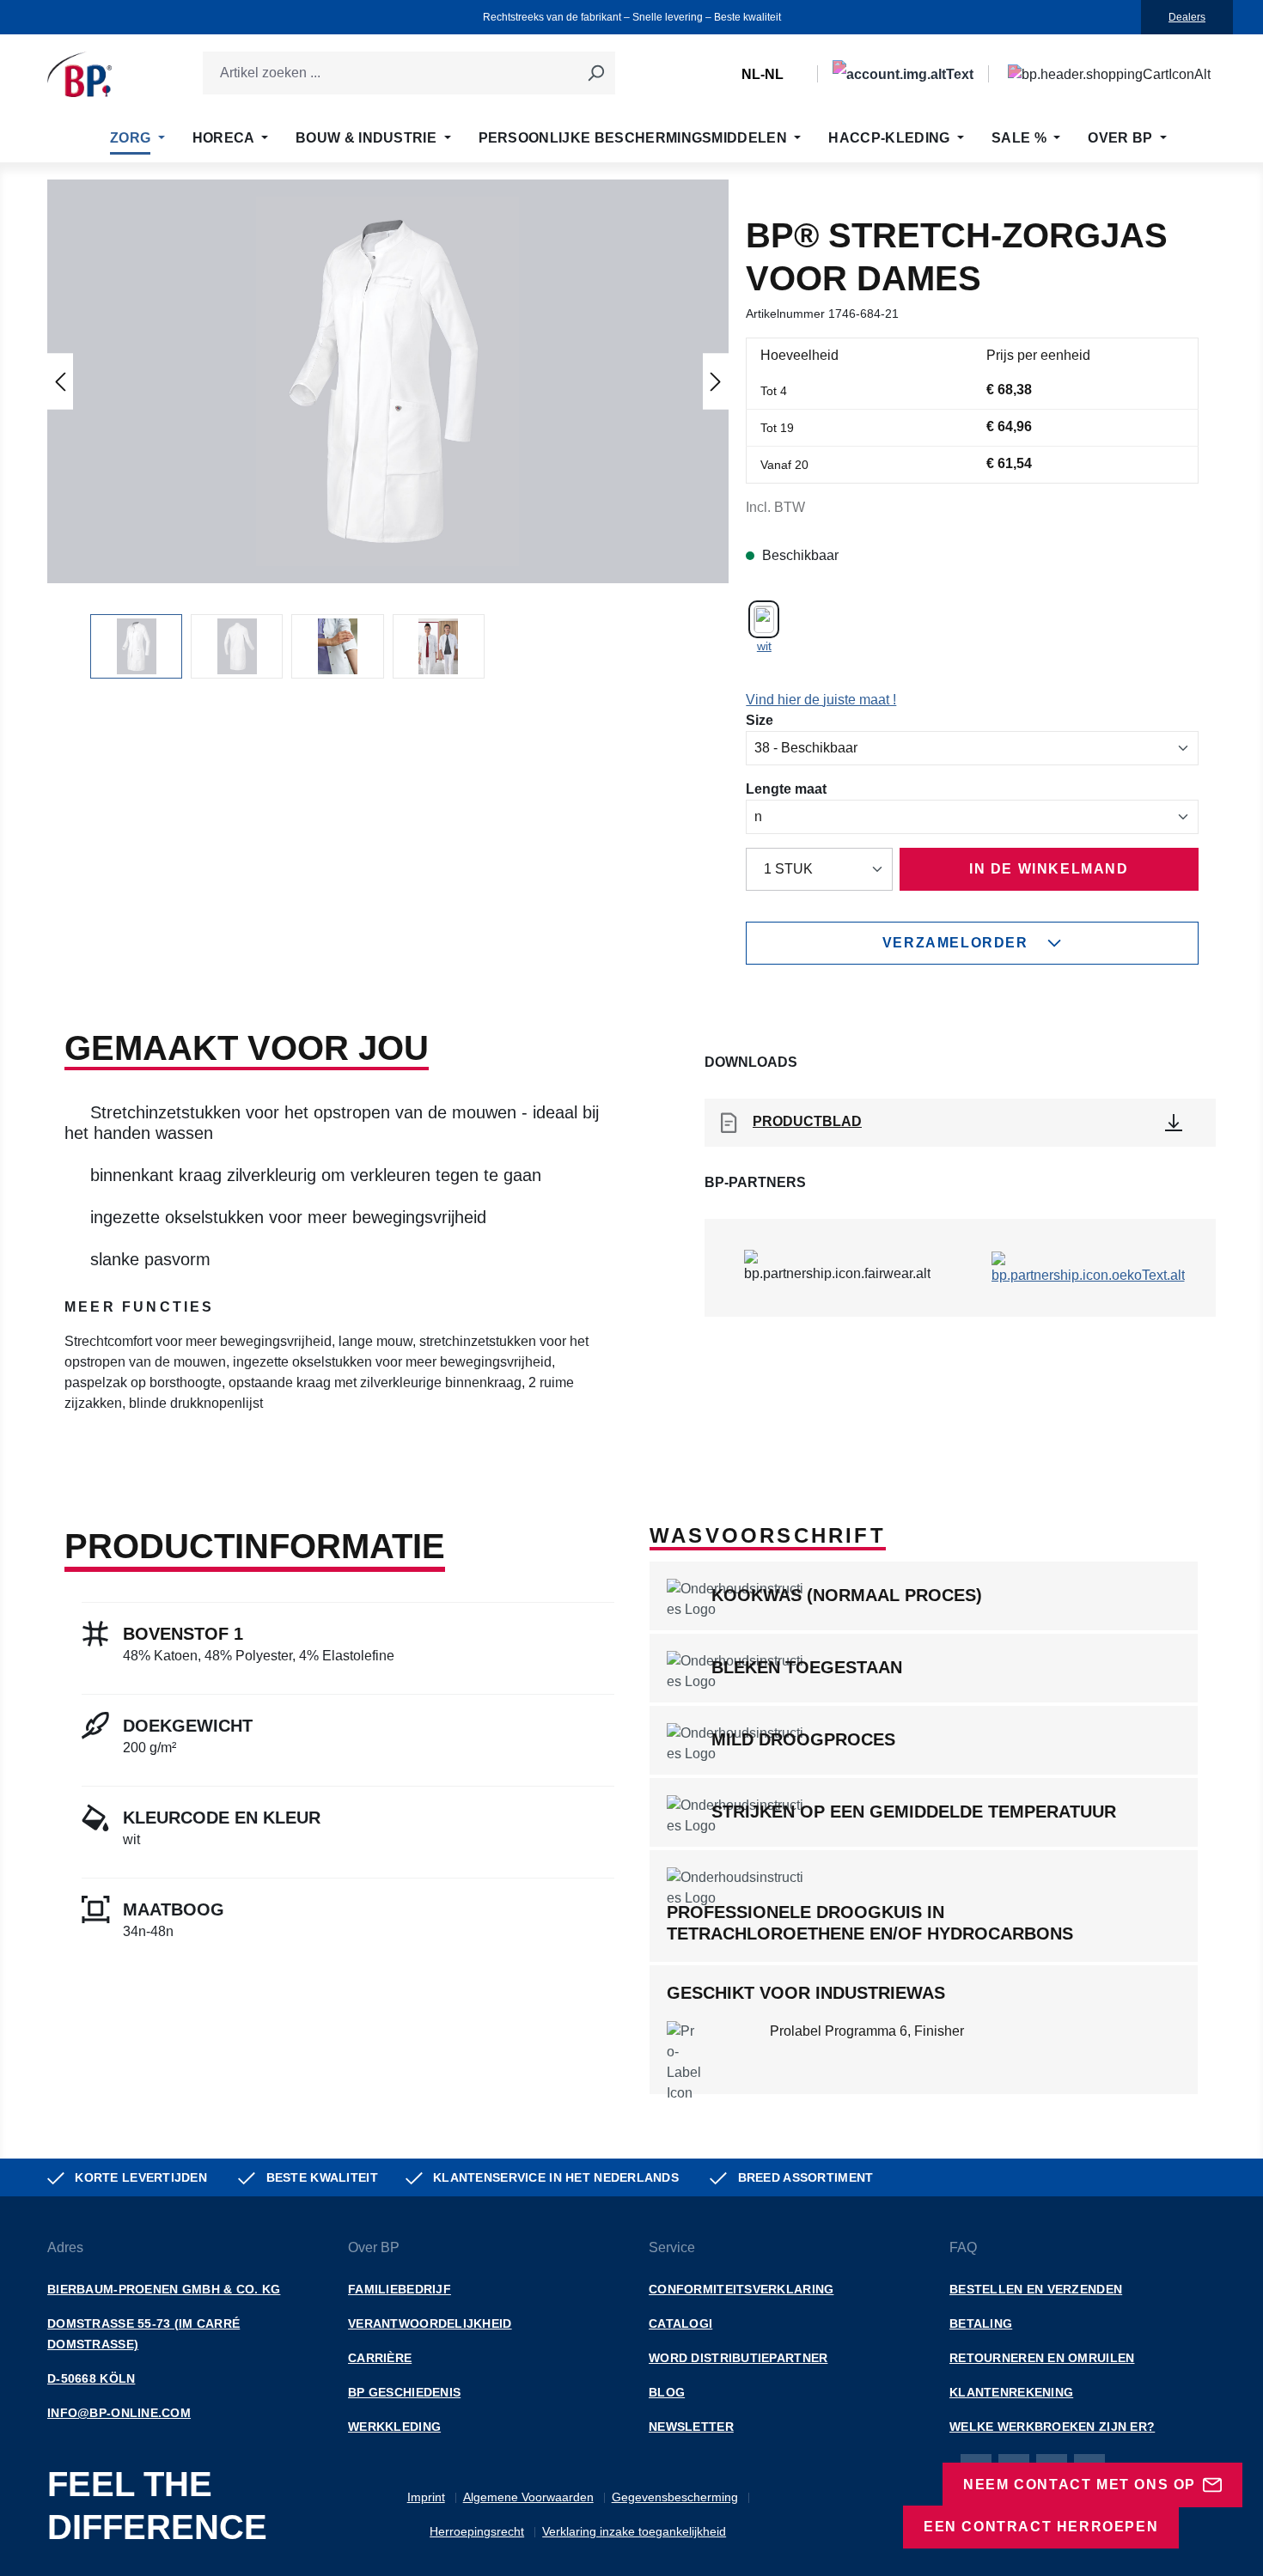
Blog (667, 2392)
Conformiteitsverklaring (741, 2289)
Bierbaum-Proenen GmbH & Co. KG (164, 2289)
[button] (388, 381)
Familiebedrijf (400, 2289)
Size (760, 720)
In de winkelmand (1049, 869)
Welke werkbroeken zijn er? (1052, 2427)
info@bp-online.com (119, 2413)
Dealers (1187, 17)
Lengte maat (786, 789)
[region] (388, 429)
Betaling (981, 2323)
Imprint (426, 2497)
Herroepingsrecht (477, 2531)
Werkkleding (394, 2427)
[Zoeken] (595, 73)
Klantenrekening (1011, 2392)
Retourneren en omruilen (1042, 2358)
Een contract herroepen (1041, 2527)
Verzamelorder (955, 943)
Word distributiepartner (738, 2358)
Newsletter (691, 2427)
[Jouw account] (903, 74)
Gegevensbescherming (675, 2497)
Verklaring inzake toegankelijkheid (634, 2531)
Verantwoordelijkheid (430, 2323)
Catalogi (680, 2323)
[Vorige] (60, 381)
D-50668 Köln (91, 2378)
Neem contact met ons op (1080, 2485)
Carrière (380, 2358)
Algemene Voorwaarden (528, 2497)
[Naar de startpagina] (79, 74)
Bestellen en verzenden (1036, 2289)
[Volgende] (716, 381)
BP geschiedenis (404, 2392)
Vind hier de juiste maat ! (821, 700)
